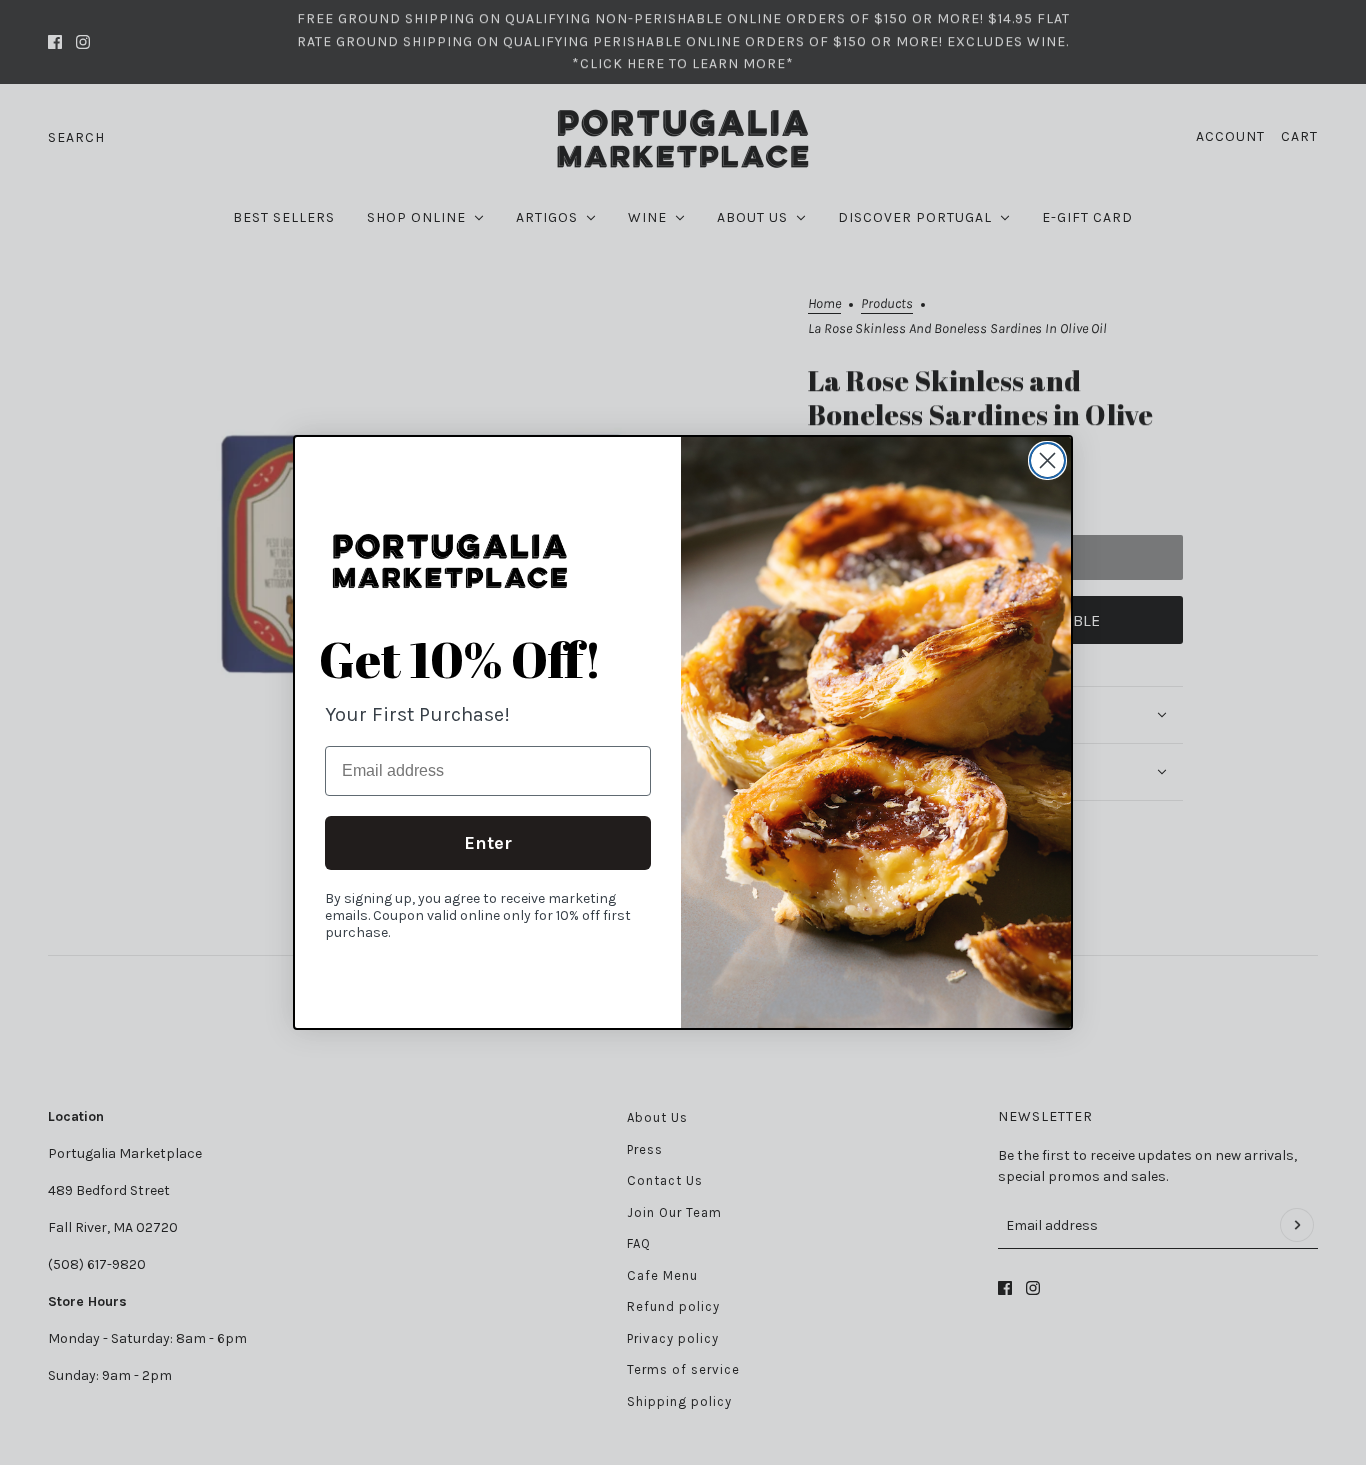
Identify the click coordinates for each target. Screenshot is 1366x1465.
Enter (488, 843)
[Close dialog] (1047, 460)
